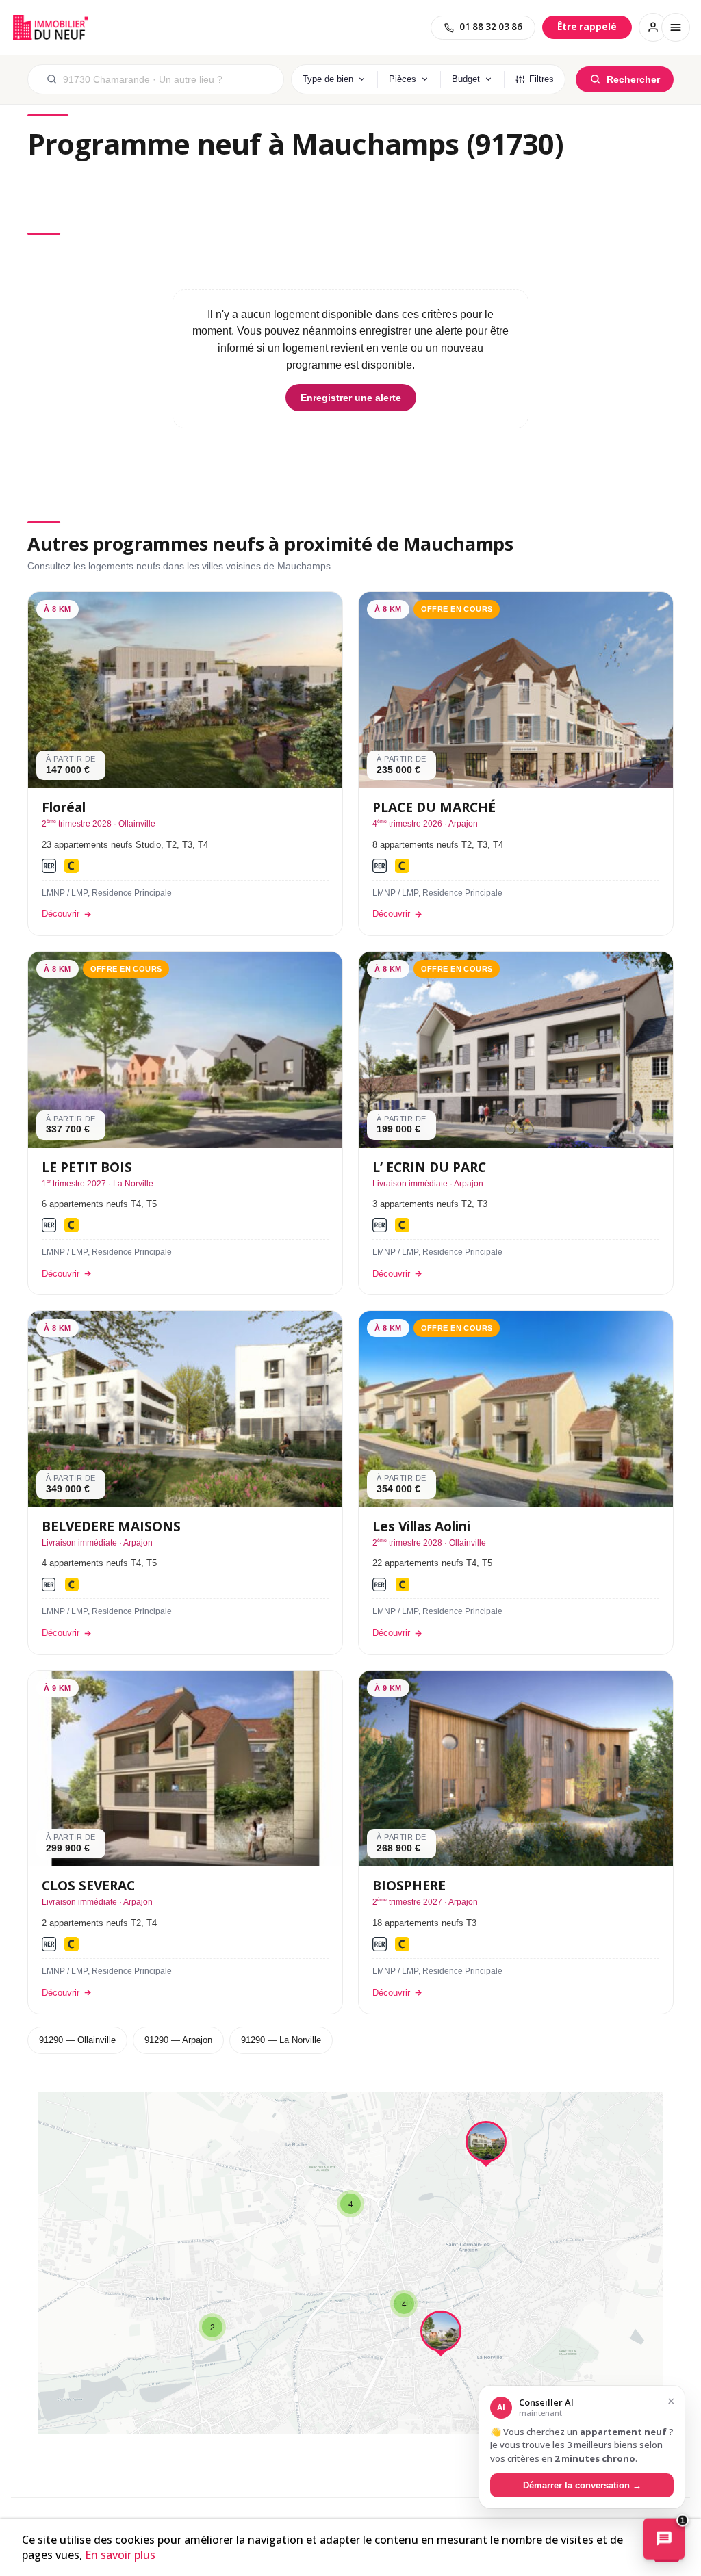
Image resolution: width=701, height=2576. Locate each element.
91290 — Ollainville (77, 2040)
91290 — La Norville (281, 2040)
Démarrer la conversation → (582, 2485)
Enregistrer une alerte (351, 398)
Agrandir (635, 2115)
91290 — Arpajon (178, 2040)
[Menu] (676, 27)
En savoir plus (120, 2555)
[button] (486, 2145)
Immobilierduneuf (51, 27)
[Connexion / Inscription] (653, 27)
